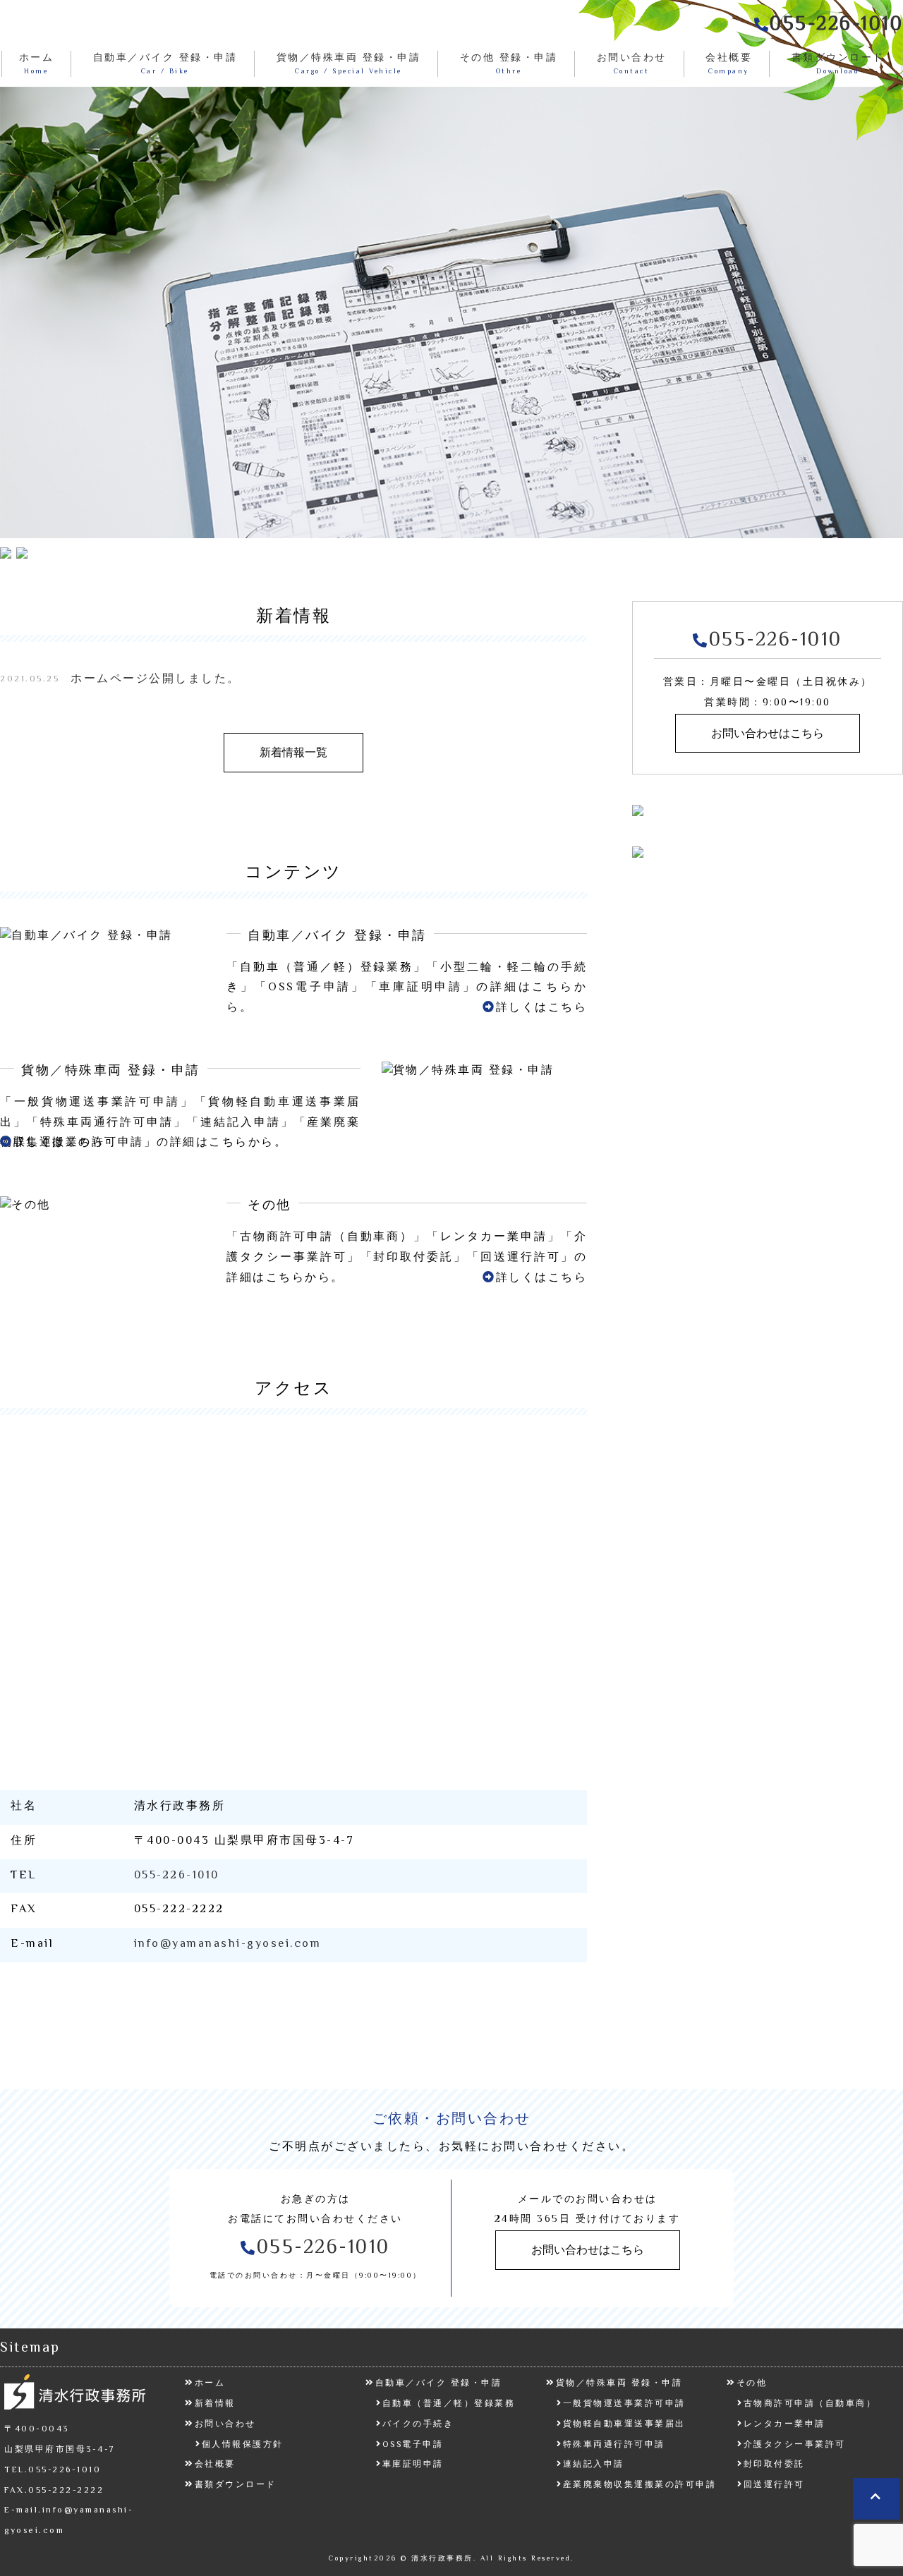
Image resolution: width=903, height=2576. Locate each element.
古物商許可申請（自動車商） (810, 2404)
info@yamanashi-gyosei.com (228, 1944)
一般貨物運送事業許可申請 (624, 2404)
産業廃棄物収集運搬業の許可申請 (640, 2485)
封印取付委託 (774, 2465)
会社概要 (215, 2465)
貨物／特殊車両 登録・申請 (619, 2384)
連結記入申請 (594, 2465)
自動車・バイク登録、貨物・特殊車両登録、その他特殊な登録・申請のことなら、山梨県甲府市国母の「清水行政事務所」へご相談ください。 (81, 25)
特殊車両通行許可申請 (614, 2445)
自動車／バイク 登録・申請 (438, 2384)
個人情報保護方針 (243, 2445)
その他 (752, 2384)
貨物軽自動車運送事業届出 (624, 2425)
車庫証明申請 (413, 2465)
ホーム (210, 2384)
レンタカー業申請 (784, 2425)
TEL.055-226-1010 (53, 2471)
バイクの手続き (418, 2425)
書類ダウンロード (236, 2485)
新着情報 (215, 2404)
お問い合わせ (225, 2425)
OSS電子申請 (413, 2445)
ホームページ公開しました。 (156, 680)
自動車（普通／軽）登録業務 (449, 2404)
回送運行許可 (774, 2485)
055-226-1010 (177, 1876)
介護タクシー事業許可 (795, 2445)
